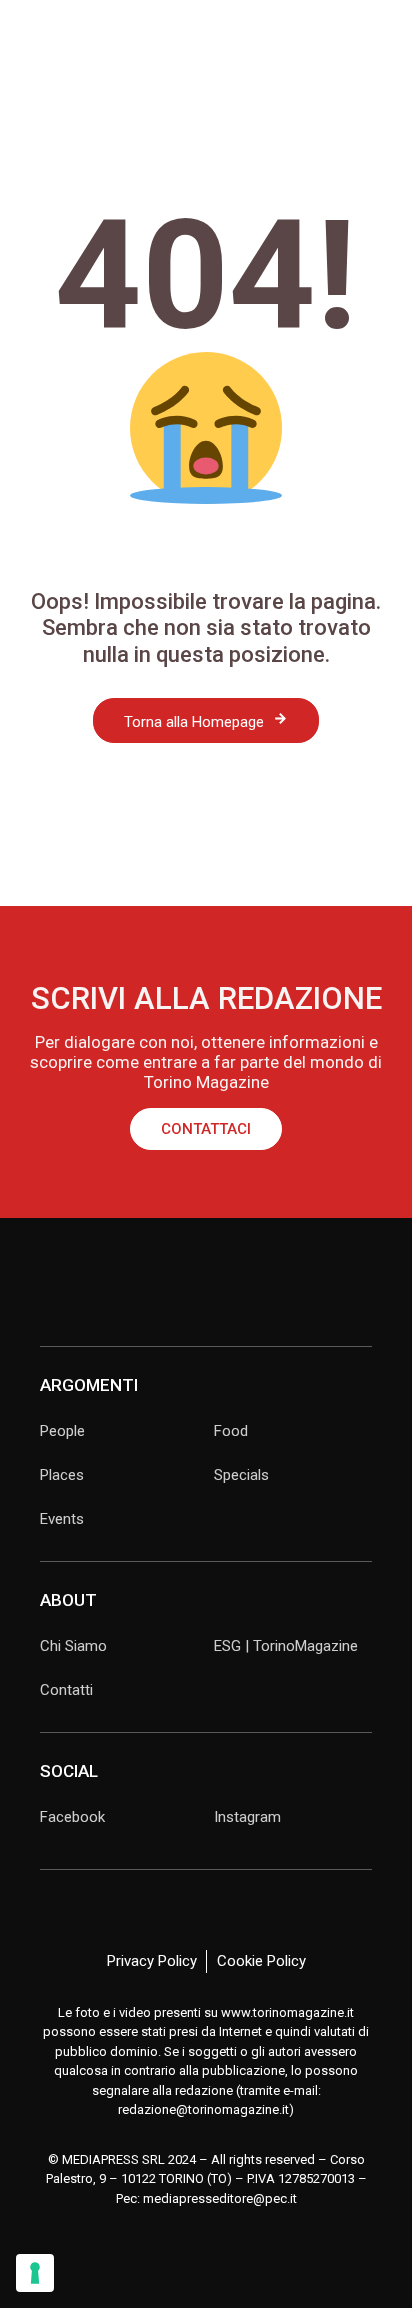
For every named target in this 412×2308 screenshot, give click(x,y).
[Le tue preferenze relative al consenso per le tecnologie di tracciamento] (35, 2273)
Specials (241, 1475)
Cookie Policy (261, 1961)
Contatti (66, 1690)
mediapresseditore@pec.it (220, 2198)
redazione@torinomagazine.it (203, 2109)
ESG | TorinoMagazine (286, 1646)
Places (62, 1475)
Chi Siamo (73, 1646)
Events (62, 1519)
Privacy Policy (152, 1961)
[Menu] (29, 33)
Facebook (72, 1817)
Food (231, 1431)
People (62, 1431)
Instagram (247, 1817)
